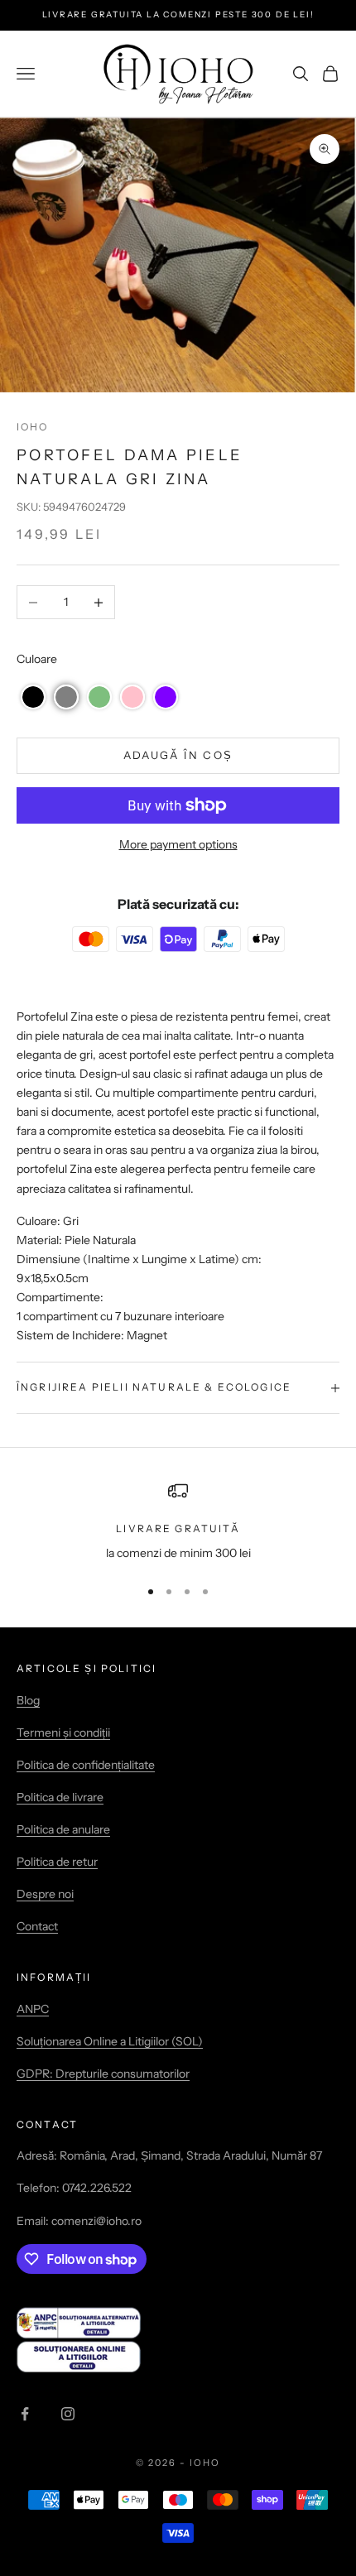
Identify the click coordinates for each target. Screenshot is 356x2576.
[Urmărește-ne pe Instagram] (68, 2414)
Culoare (37, 659)
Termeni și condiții (63, 1733)
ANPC (33, 2009)
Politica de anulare (63, 1829)
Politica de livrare (60, 1797)
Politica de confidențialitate (86, 1765)
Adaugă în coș (178, 755)
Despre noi (45, 1894)
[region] (178, 1522)
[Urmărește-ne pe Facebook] (25, 2414)
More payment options (178, 844)
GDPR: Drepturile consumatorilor (103, 2074)
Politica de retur (57, 1862)
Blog (28, 1700)
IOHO (33, 427)
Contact (37, 1926)
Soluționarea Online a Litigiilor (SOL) (110, 2041)
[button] (33, 697)
